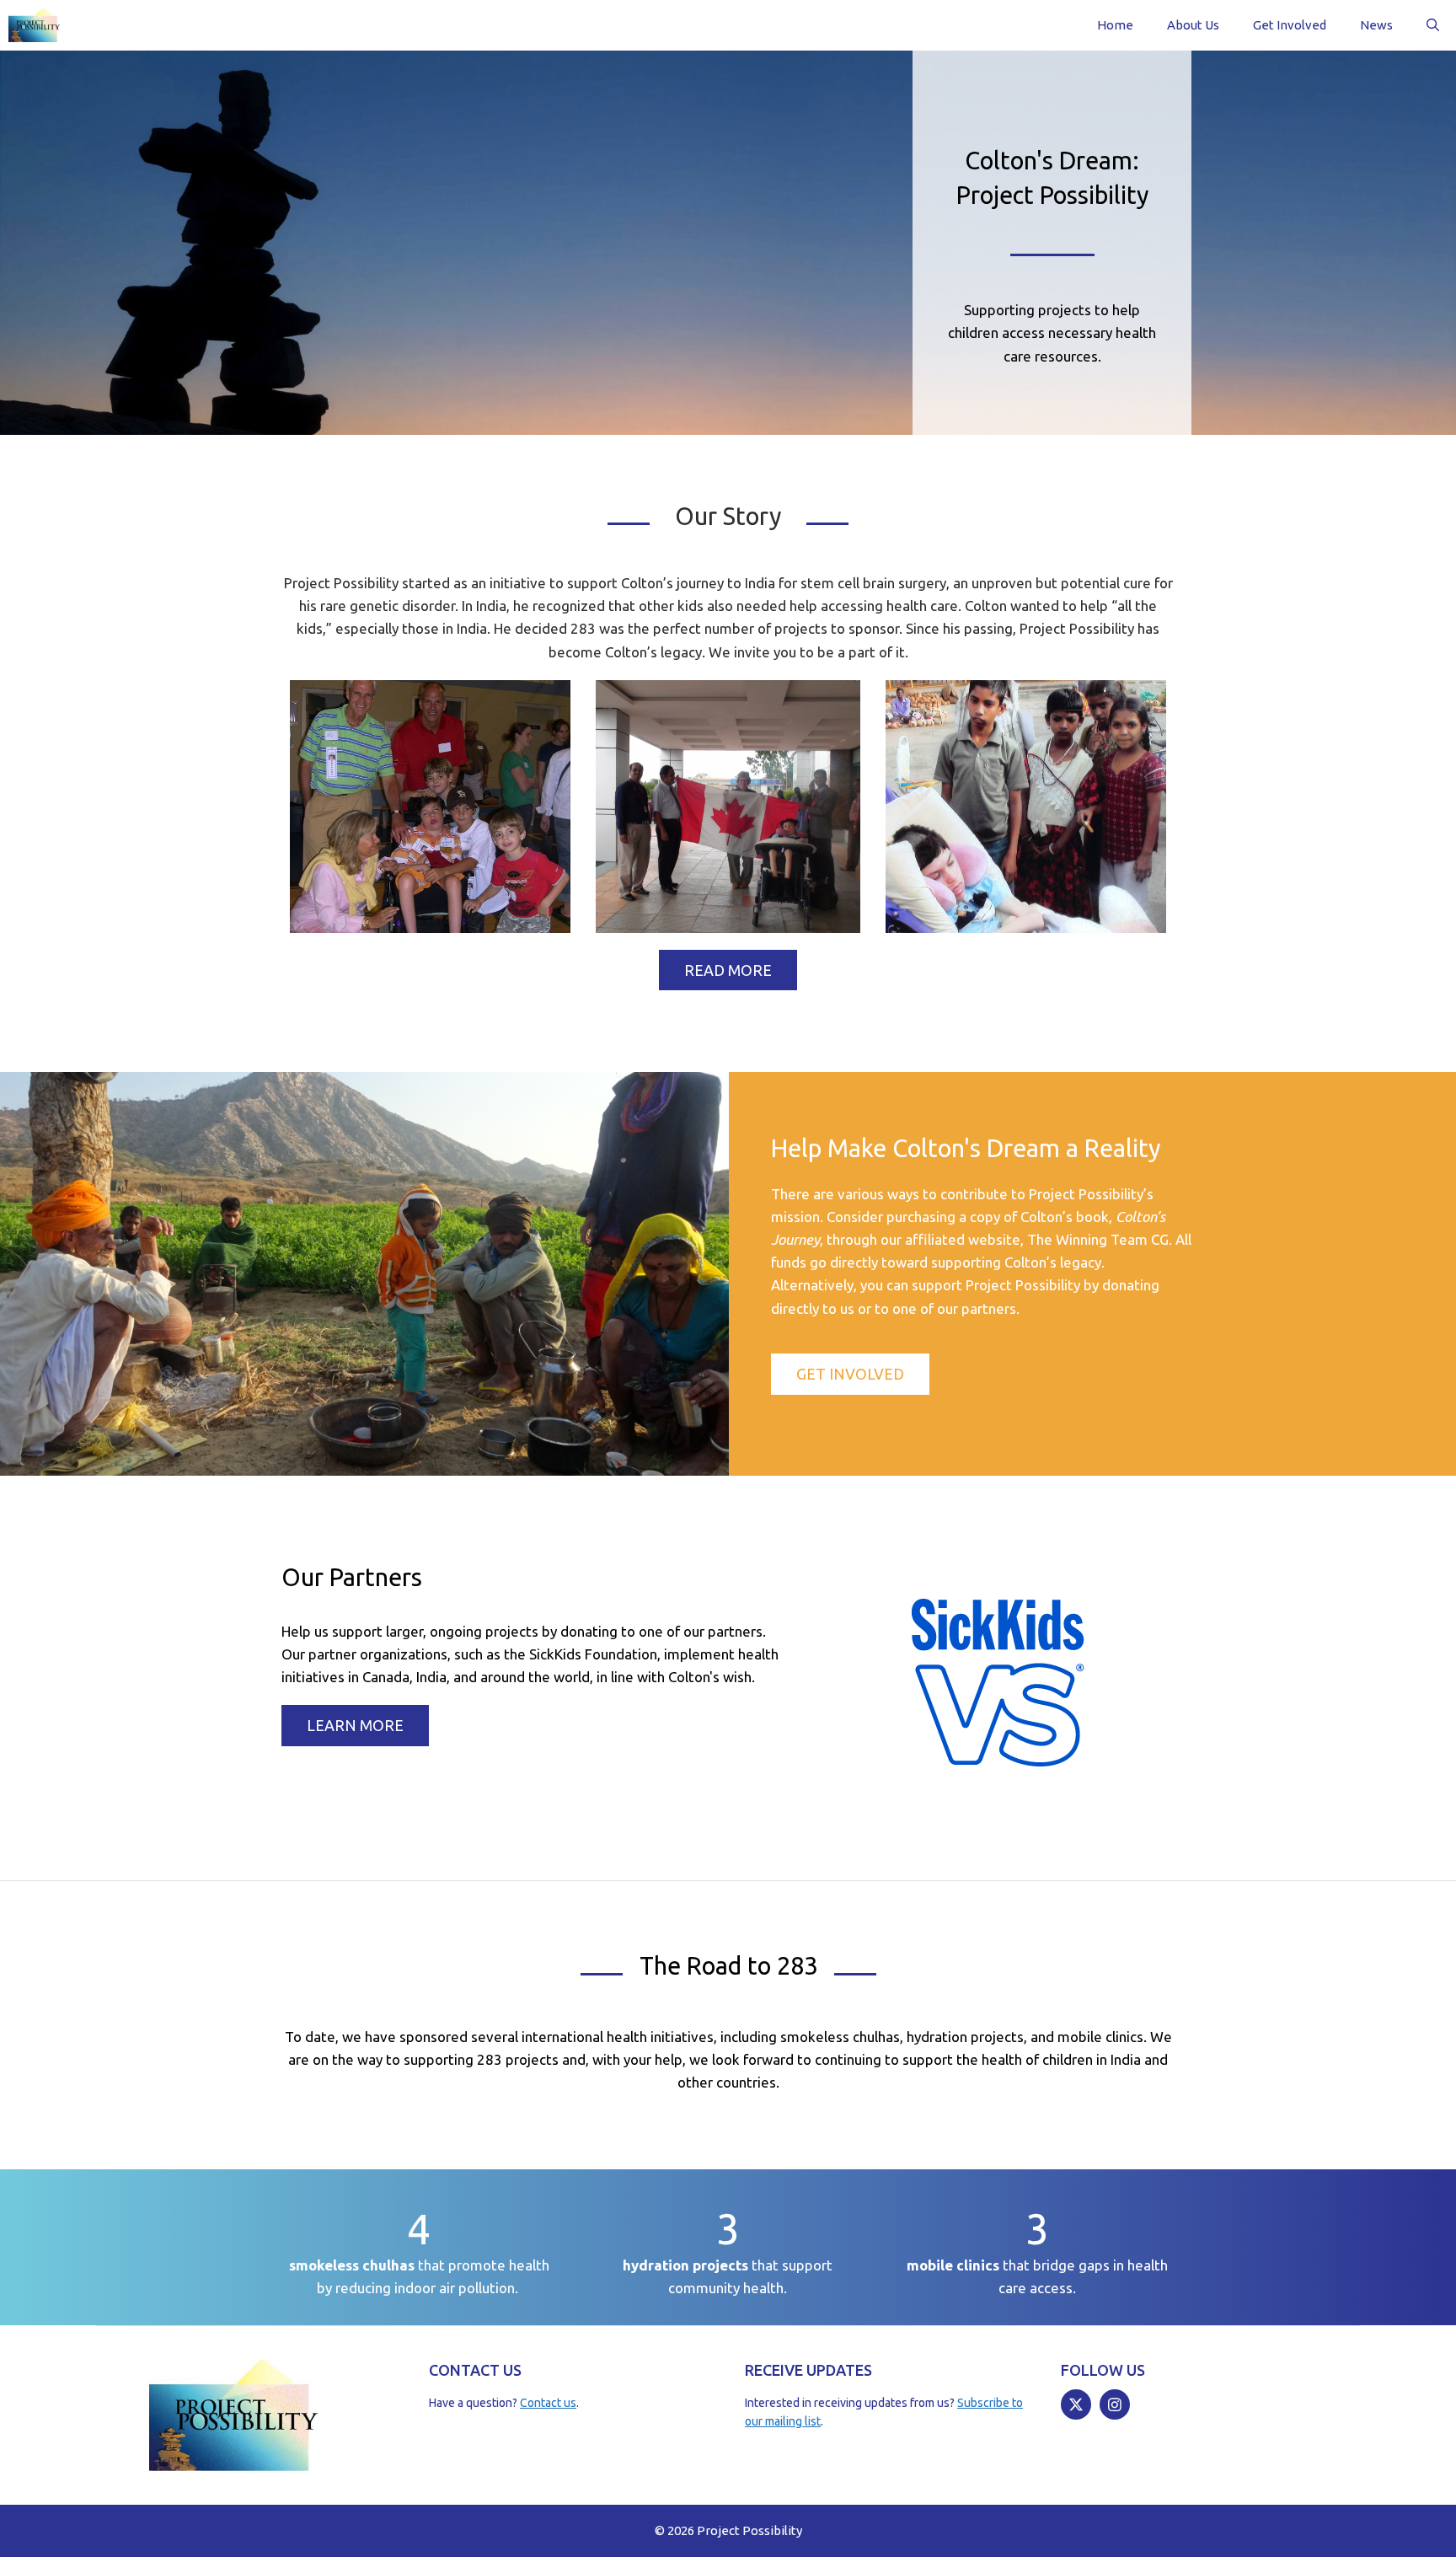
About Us (1193, 25)
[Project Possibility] (34, 25)
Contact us (548, 2403)
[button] (1433, 25)
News (1376, 25)
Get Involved (1290, 25)
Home (1115, 25)
